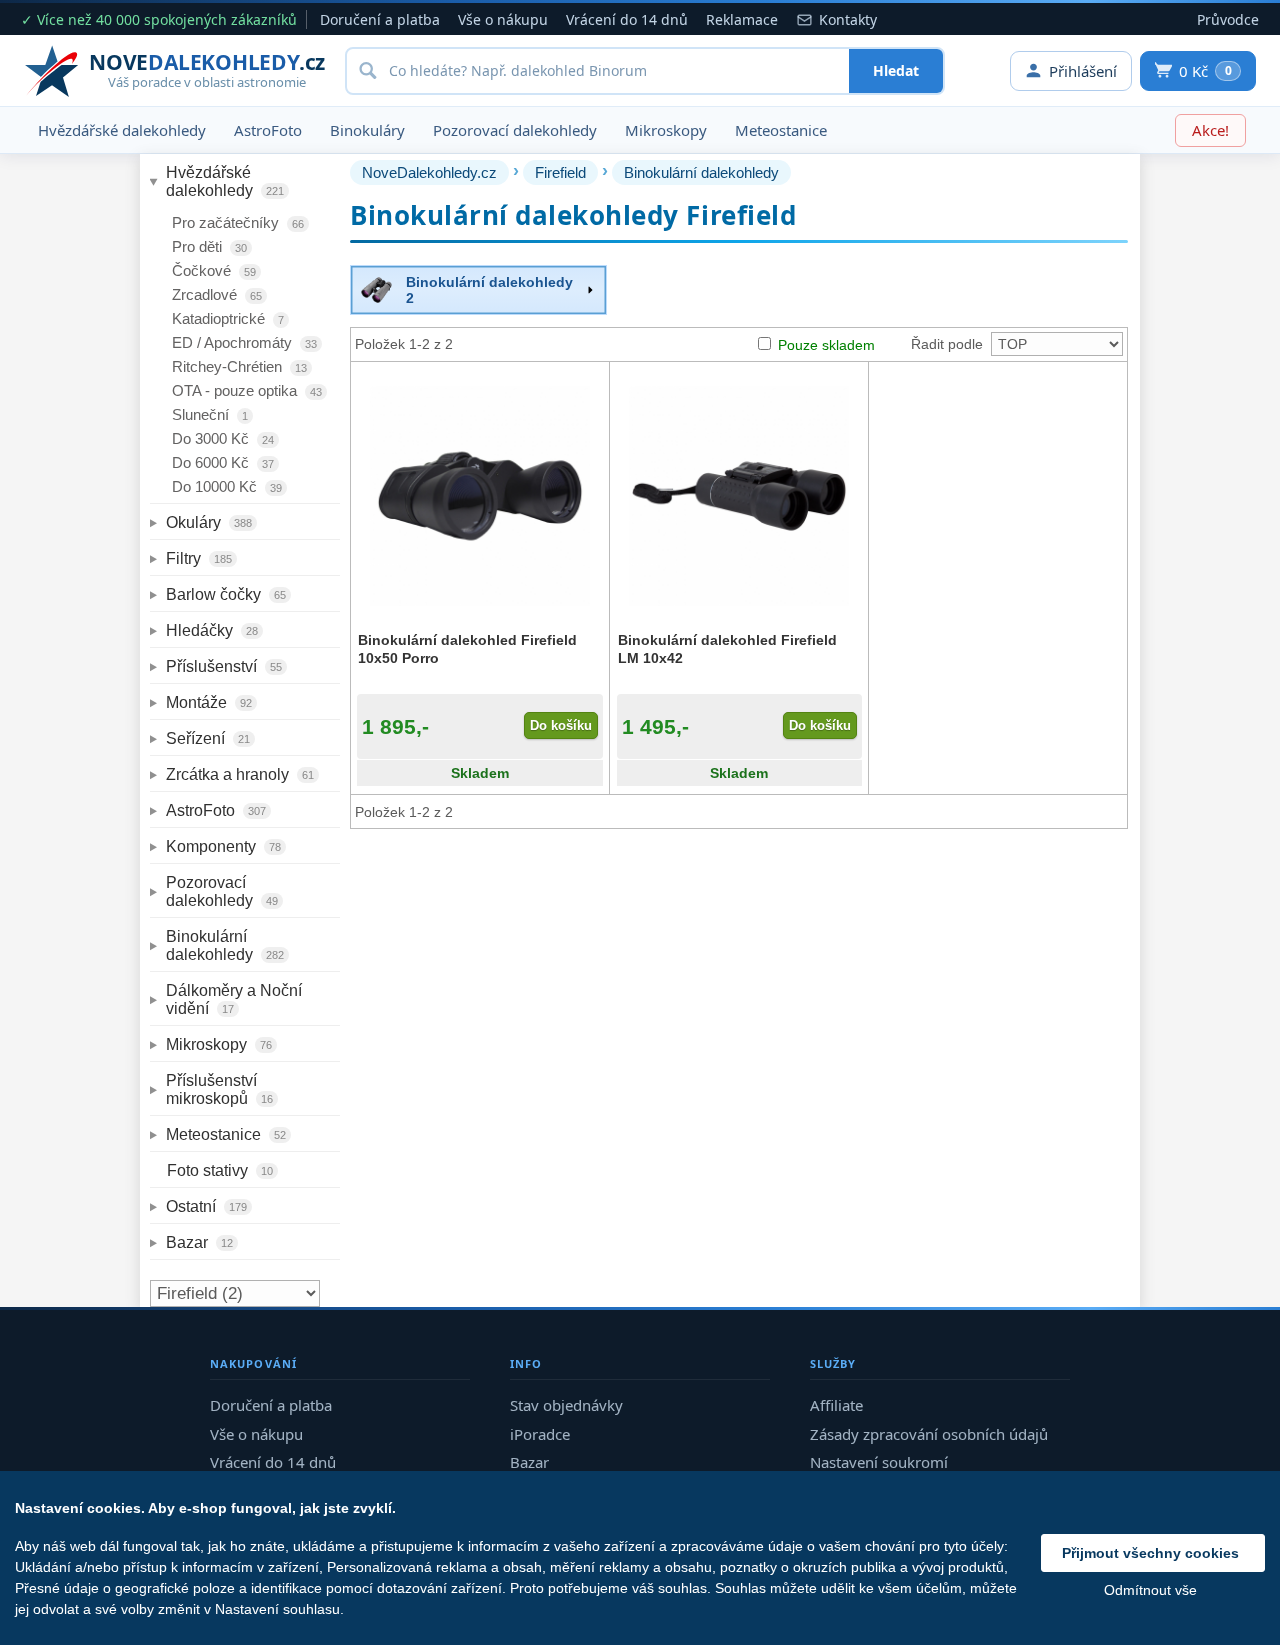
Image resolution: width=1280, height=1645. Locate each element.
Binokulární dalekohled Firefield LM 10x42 (727, 649)
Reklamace (742, 19)
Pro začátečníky (238, 222)
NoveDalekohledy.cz (429, 172)
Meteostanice (781, 130)
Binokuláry (367, 130)
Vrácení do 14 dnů (627, 19)
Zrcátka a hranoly (240, 774)
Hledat (896, 70)
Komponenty (223, 846)
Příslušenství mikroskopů (219, 1089)
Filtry (199, 558)
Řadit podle (947, 344)
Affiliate (836, 1405)
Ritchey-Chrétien (239, 366)
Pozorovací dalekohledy (515, 130)
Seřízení (208, 738)
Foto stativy (220, 1170)
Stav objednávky (566, 1405)
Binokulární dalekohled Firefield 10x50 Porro (467, 649)
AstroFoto (268, 130)
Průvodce (1228, 19)
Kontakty (848, 19)
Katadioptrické (228, 318)
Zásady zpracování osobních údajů (929, 1434)
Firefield (560, 172)
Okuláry (209, 522)
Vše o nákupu (503, 19)
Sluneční (210, 414)
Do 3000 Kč (223, 438)
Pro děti (209, 246)
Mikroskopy (666, 130)
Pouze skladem (826, 345)
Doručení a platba (380, 19)
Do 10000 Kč (227, 486)
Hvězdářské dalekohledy (122, 130)
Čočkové (214, 270)
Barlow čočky (226, 594)
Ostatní (206, 1206)
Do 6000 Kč (223, 462)
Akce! (1210, 130)
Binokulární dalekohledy (225, 945)
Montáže (209, 702)
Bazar (199, 1242)
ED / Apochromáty (244, 342)
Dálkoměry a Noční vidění (236, 999)
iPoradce (540, 1434)
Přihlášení (1083, 71)
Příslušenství (224, 666)
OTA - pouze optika (247, 390)
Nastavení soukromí (879, 1462)
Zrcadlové (217, 294)
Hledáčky (212, 630)
